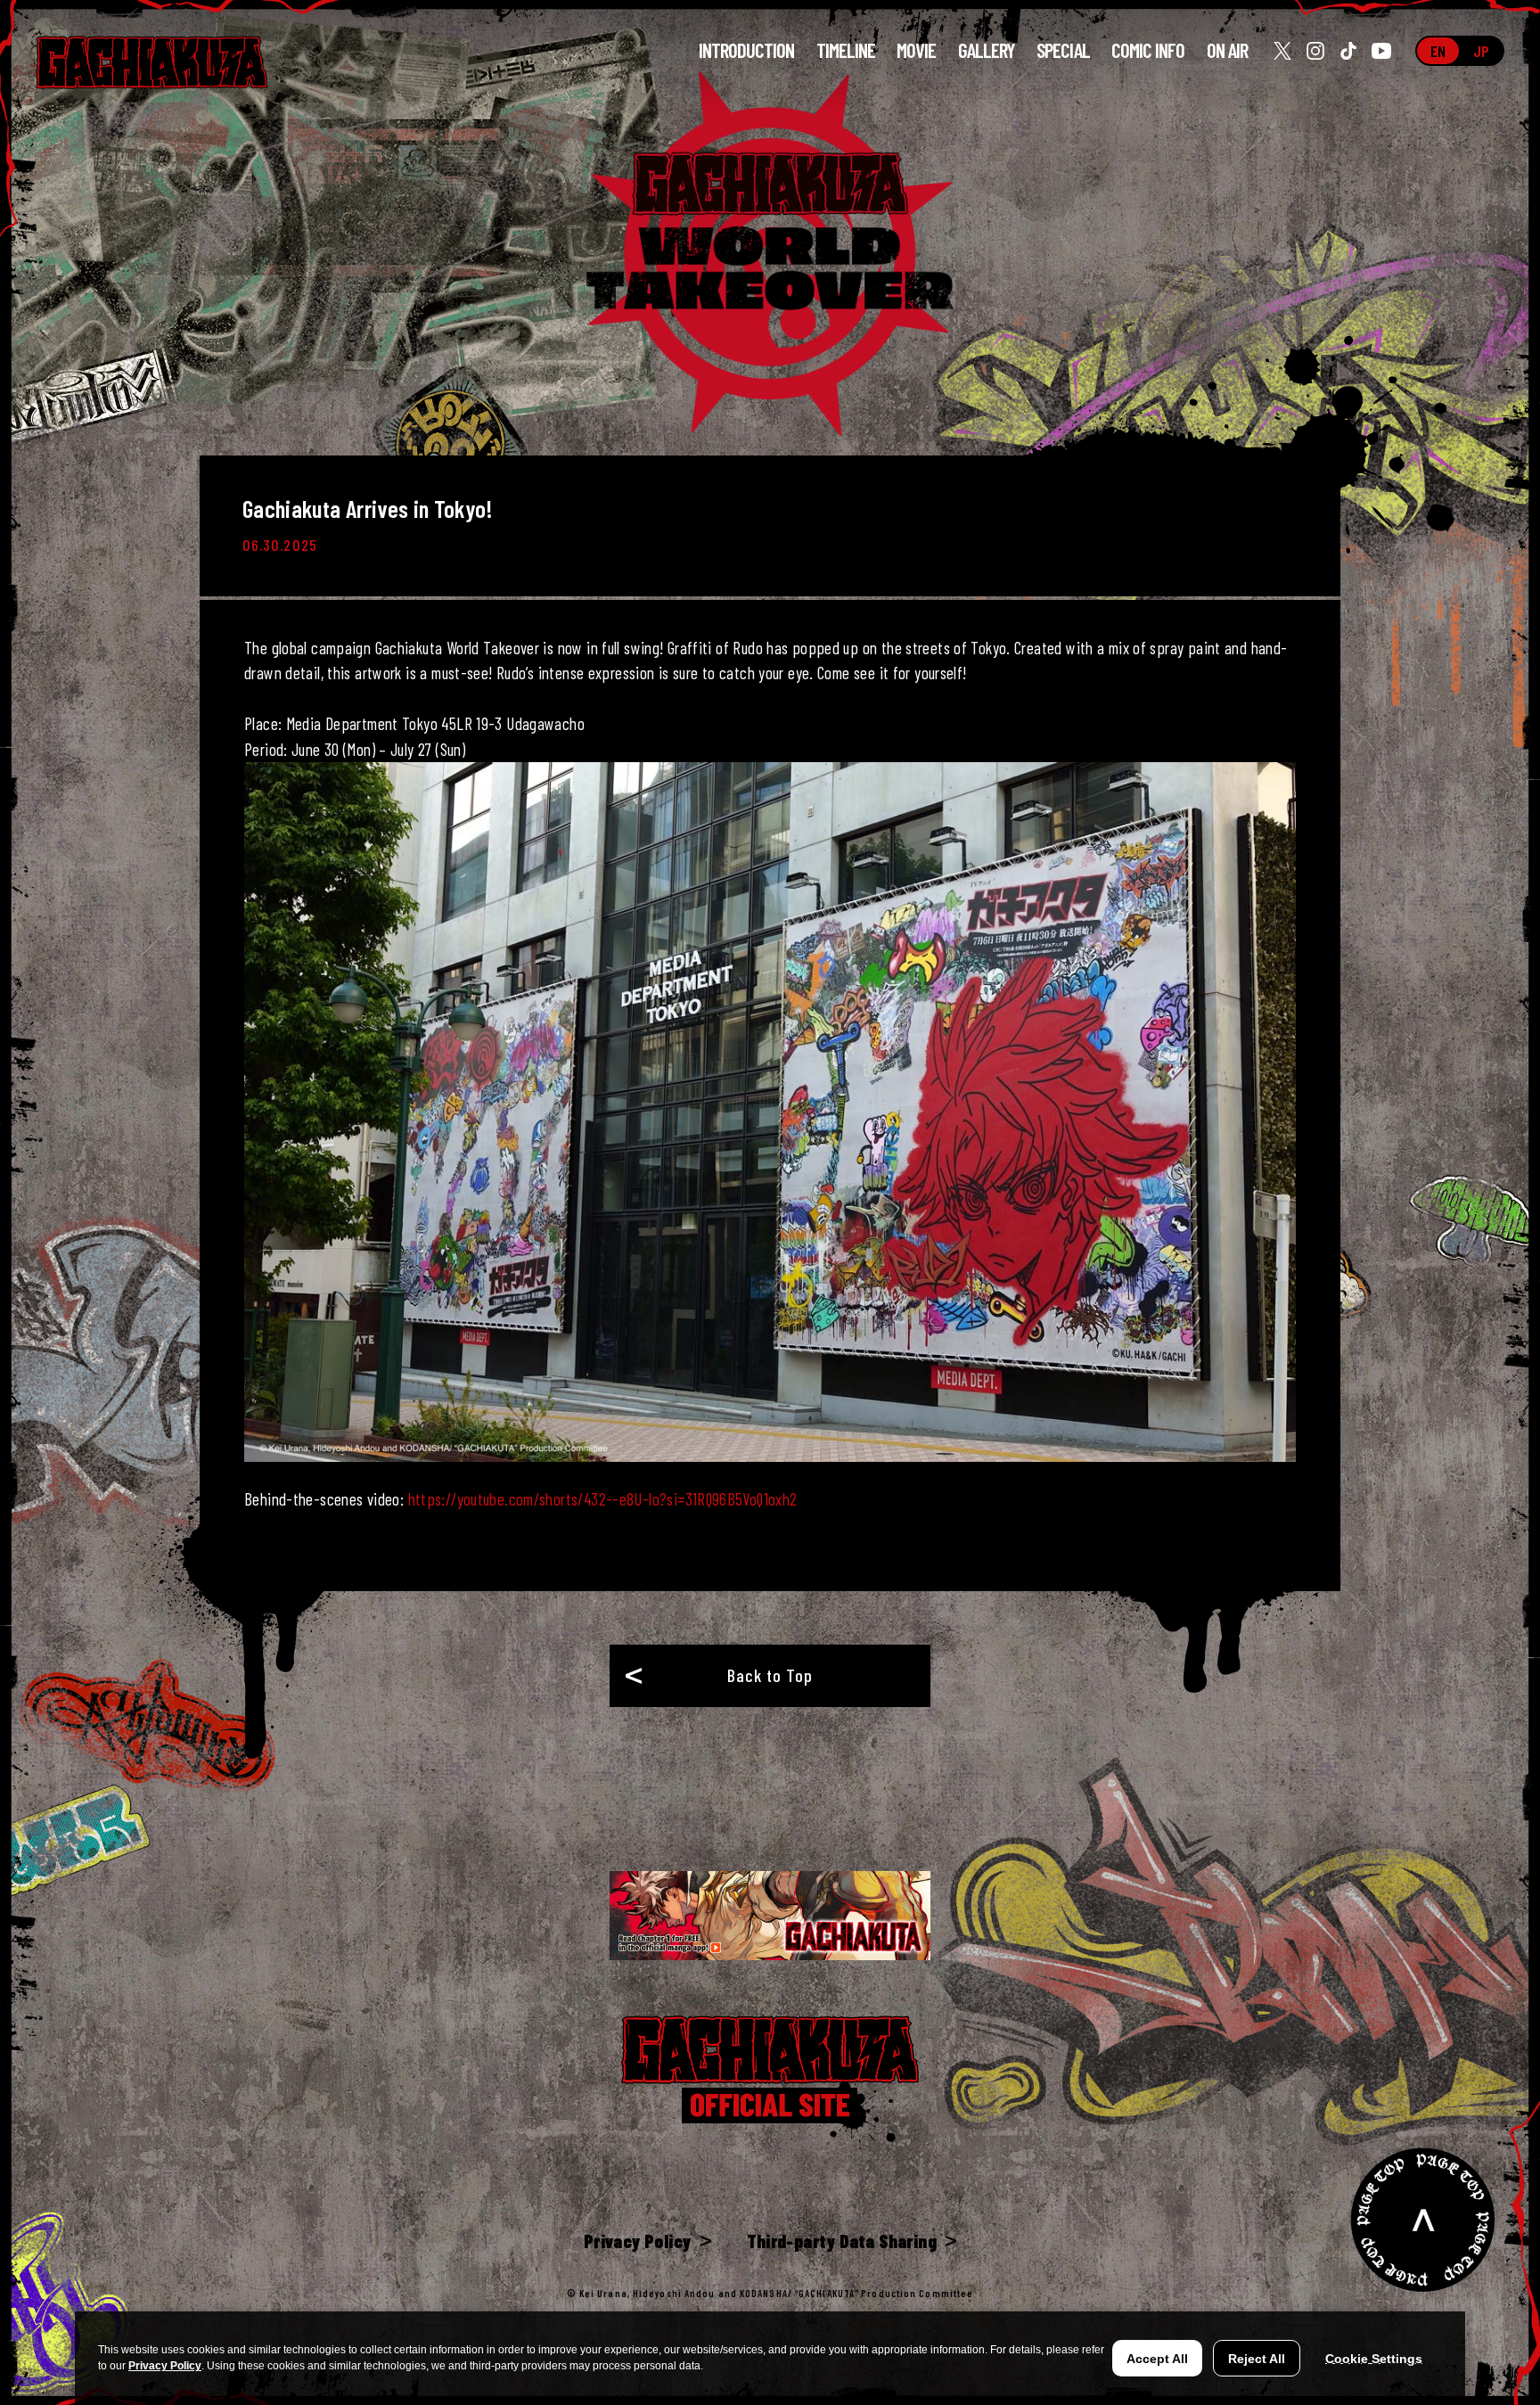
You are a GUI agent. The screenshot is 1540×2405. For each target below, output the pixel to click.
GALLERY (987, 50)
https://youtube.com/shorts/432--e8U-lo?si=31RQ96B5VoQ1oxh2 (603, 1499)
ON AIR (1227, 50)
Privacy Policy (165, 2366)
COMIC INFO (1148, 50)
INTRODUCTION (747, 50)
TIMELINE (846, 50)
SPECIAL (1063, 50)
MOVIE (916, 50)
